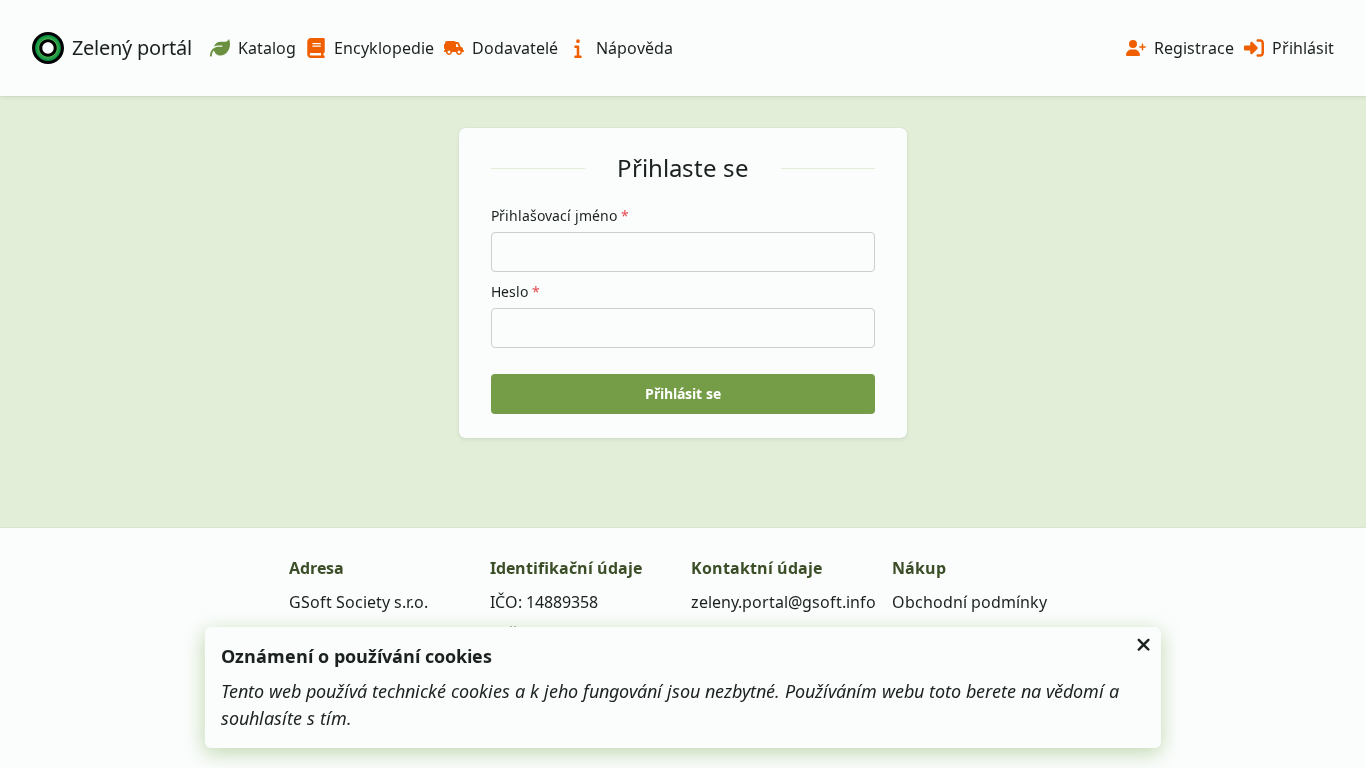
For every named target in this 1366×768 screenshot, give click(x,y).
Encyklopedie (384, 48)
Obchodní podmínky (969, 602)
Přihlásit (1303, 48)
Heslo (515, 291)
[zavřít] (1143, 644)
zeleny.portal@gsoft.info (783, 602)
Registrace (1194, 48)
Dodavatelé (515, 48)
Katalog (267, 48)
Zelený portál (132, 47)
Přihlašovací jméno (560, 215)
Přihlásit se (683, 393)
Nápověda (634, 48)
